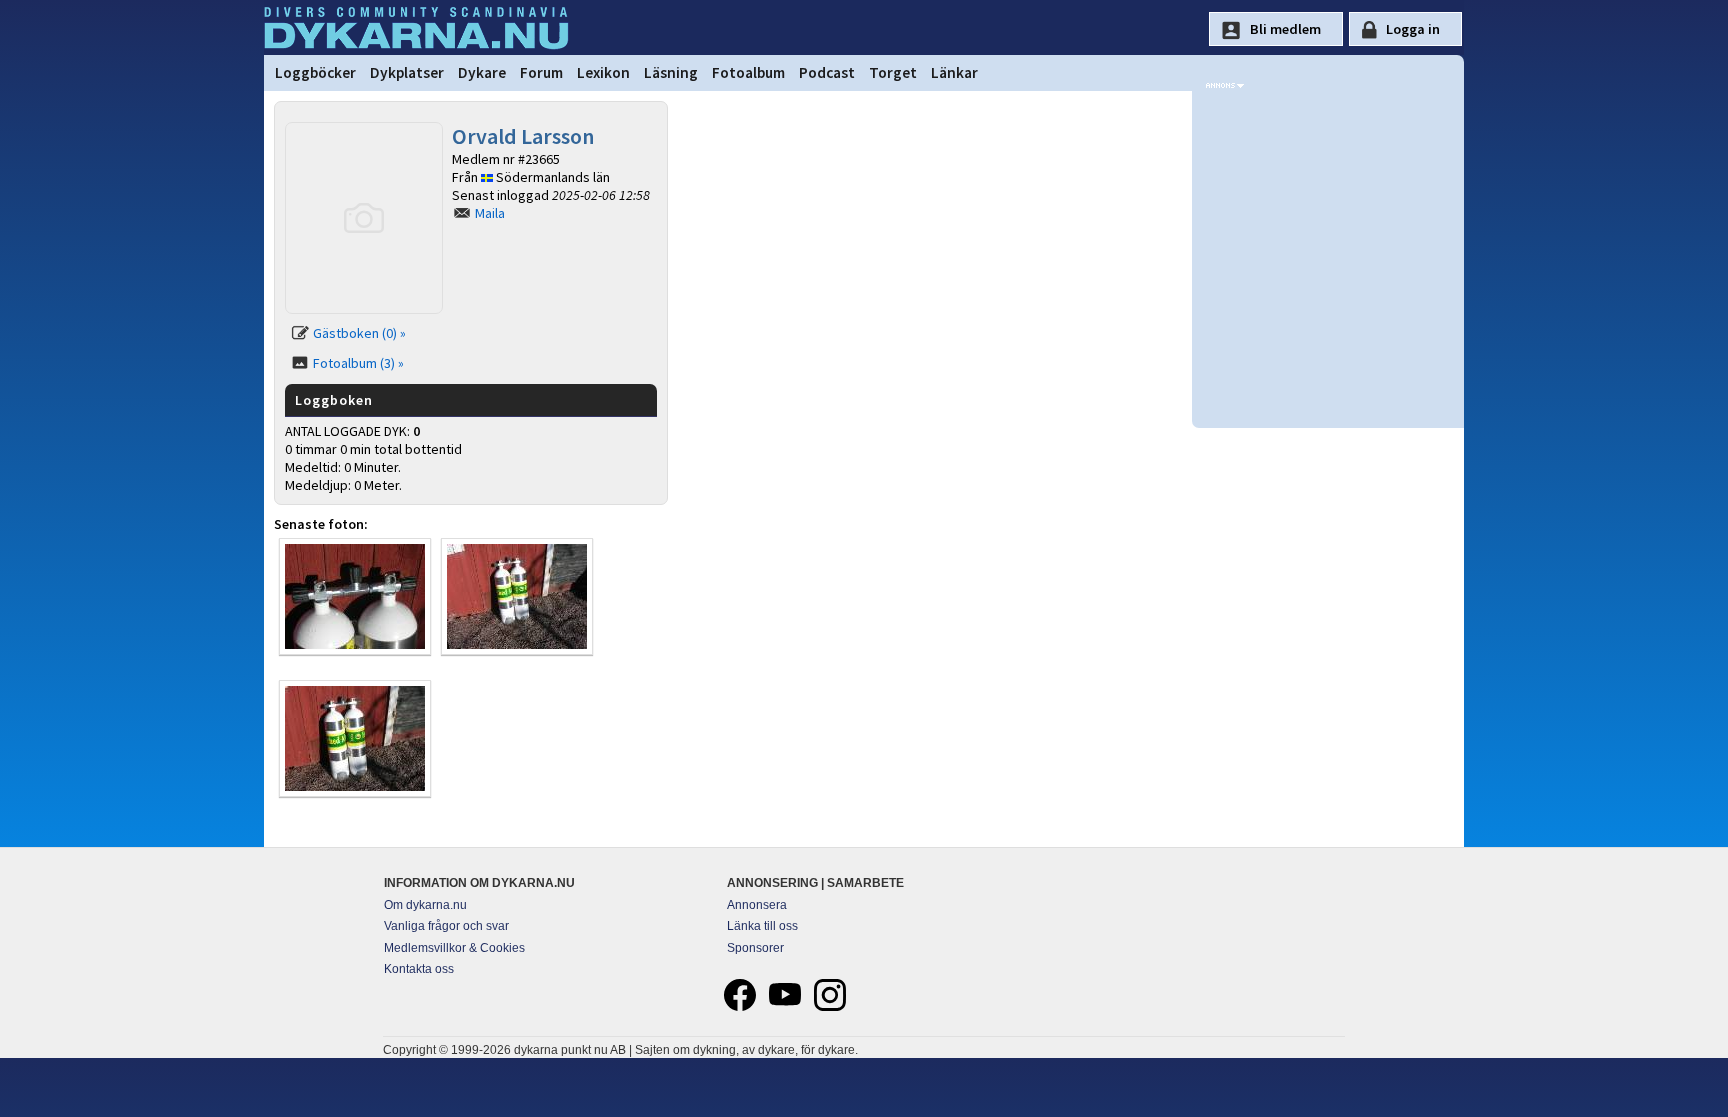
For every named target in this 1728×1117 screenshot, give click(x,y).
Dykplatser (407, 72)
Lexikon (603, 72)
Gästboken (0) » (359, 333)
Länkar (954, 72)
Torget (893, 72)
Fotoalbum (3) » (358, 363)
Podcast (827, 72)
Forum (541, 72)
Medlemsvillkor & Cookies (454, 948)
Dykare (482, 72)
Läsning (671, 72)
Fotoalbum (748, 72)
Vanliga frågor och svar (446, 926)
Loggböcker (315, 72)
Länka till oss (762, 926)
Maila (490, 213)
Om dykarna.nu (425, 905)
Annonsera (757, 905)
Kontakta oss (419, 969)
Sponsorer (755, 948)
